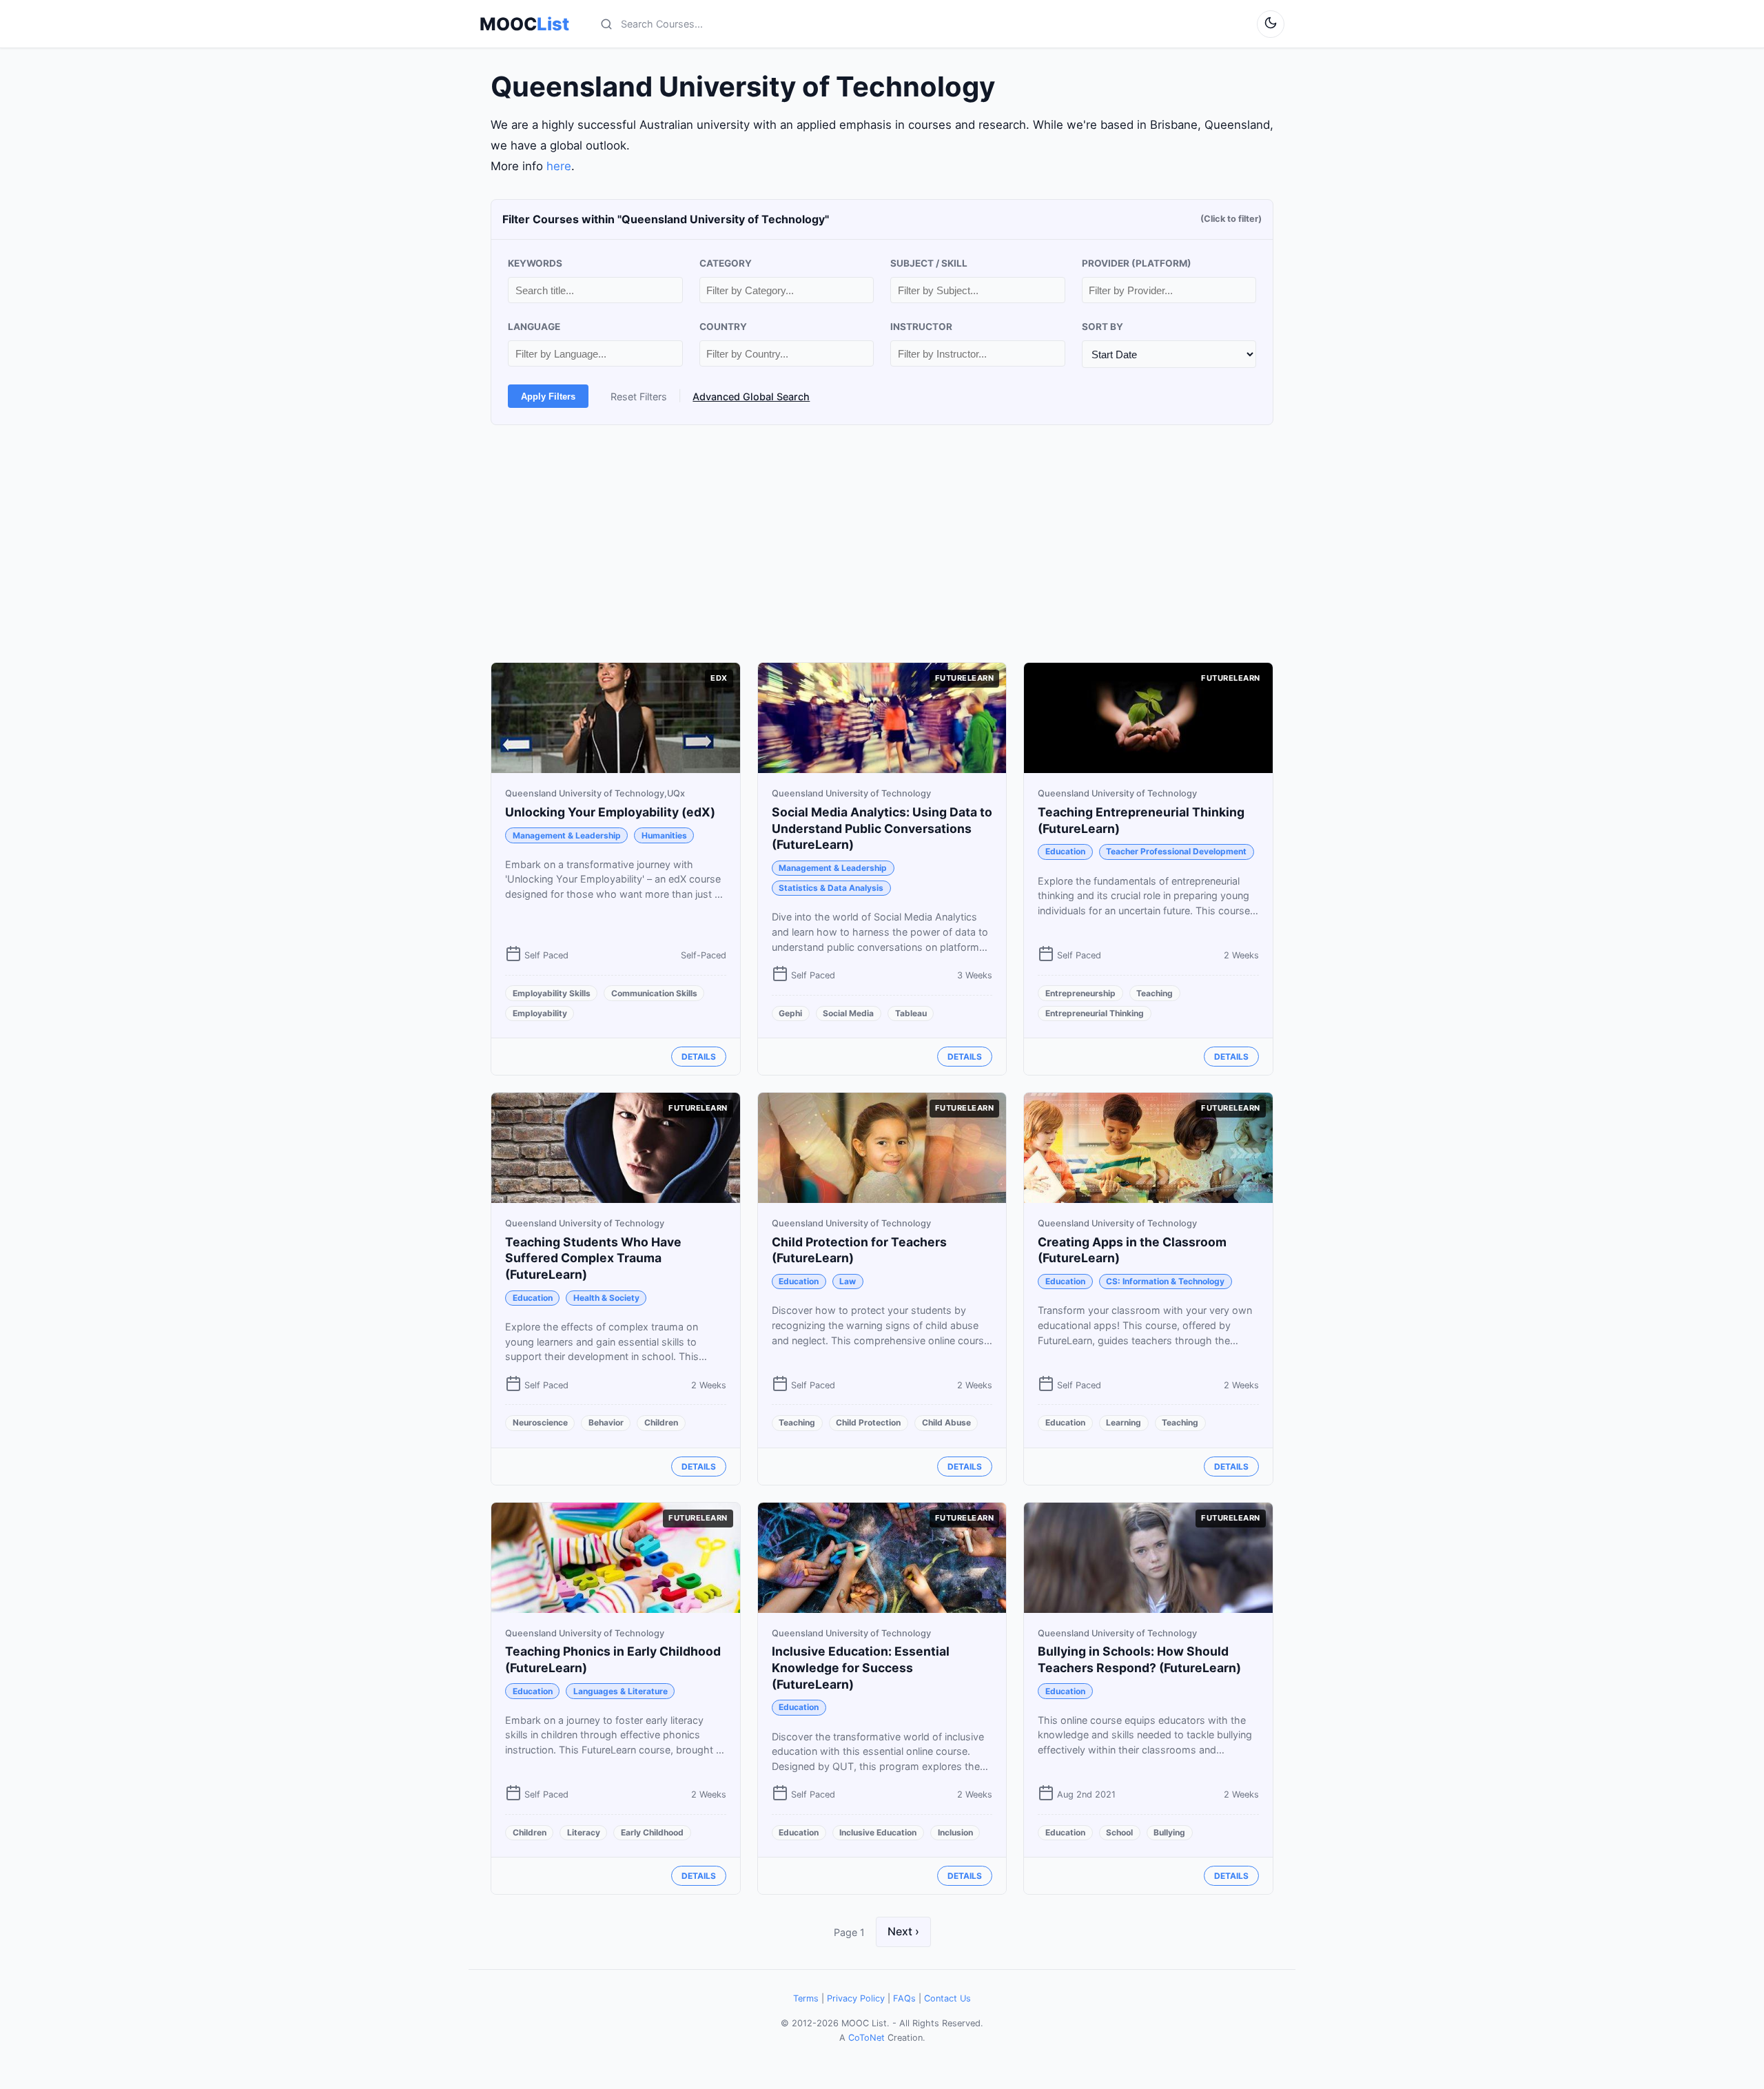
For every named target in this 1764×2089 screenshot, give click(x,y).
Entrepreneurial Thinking (1095, 1013)
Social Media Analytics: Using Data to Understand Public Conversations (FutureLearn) (882, 829)
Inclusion (955, 1832)
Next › (903, 1931)
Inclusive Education (878, 1832)
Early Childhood (652, 1832)
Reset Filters (639, 397)
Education (1065, 851)
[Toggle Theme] (1271, 24)
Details (699, 1057)
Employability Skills (552, 993)
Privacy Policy (856, 1998)
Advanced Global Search (751, 397)
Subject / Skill (929, 263)
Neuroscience (540, 1422)
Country (723, 327)
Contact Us (947, 1998)
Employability (540, 1013)
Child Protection (868, 1422)
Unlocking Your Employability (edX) (610, 812)
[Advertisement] (882, 544)
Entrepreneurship (1080, 993)
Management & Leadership (567, 835)
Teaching (1155, 993)
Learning (1124, 1422)
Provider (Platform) (1137, 263)
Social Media (848, 1013)
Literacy (584, 1832)
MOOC (524, 24)
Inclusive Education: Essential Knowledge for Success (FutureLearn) (861, 1668)
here (559, 166)
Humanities (664, 835)
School (1119, 1832)
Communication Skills (654, 993)
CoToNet (866, 2038)
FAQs (904, 1998)
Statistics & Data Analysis (831, 888)
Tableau (911, 1013)
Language (534, 327)
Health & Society (606, 1298)
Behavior (606, 1422)
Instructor (921, 327)
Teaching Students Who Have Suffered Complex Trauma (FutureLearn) (593, 1258)
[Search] (606, 24)
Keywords (535, 263)
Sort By (1102, 327)
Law (848, 1281)
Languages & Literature (621, 1691)
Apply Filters (548, 397)
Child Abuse (946, 1422)
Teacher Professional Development (1176, 851)
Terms (806, 1998)
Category (726, 263)
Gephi (790, 1013)
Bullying (1169, 1832)
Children (661, 1422)
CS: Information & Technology (1165, 1281)
